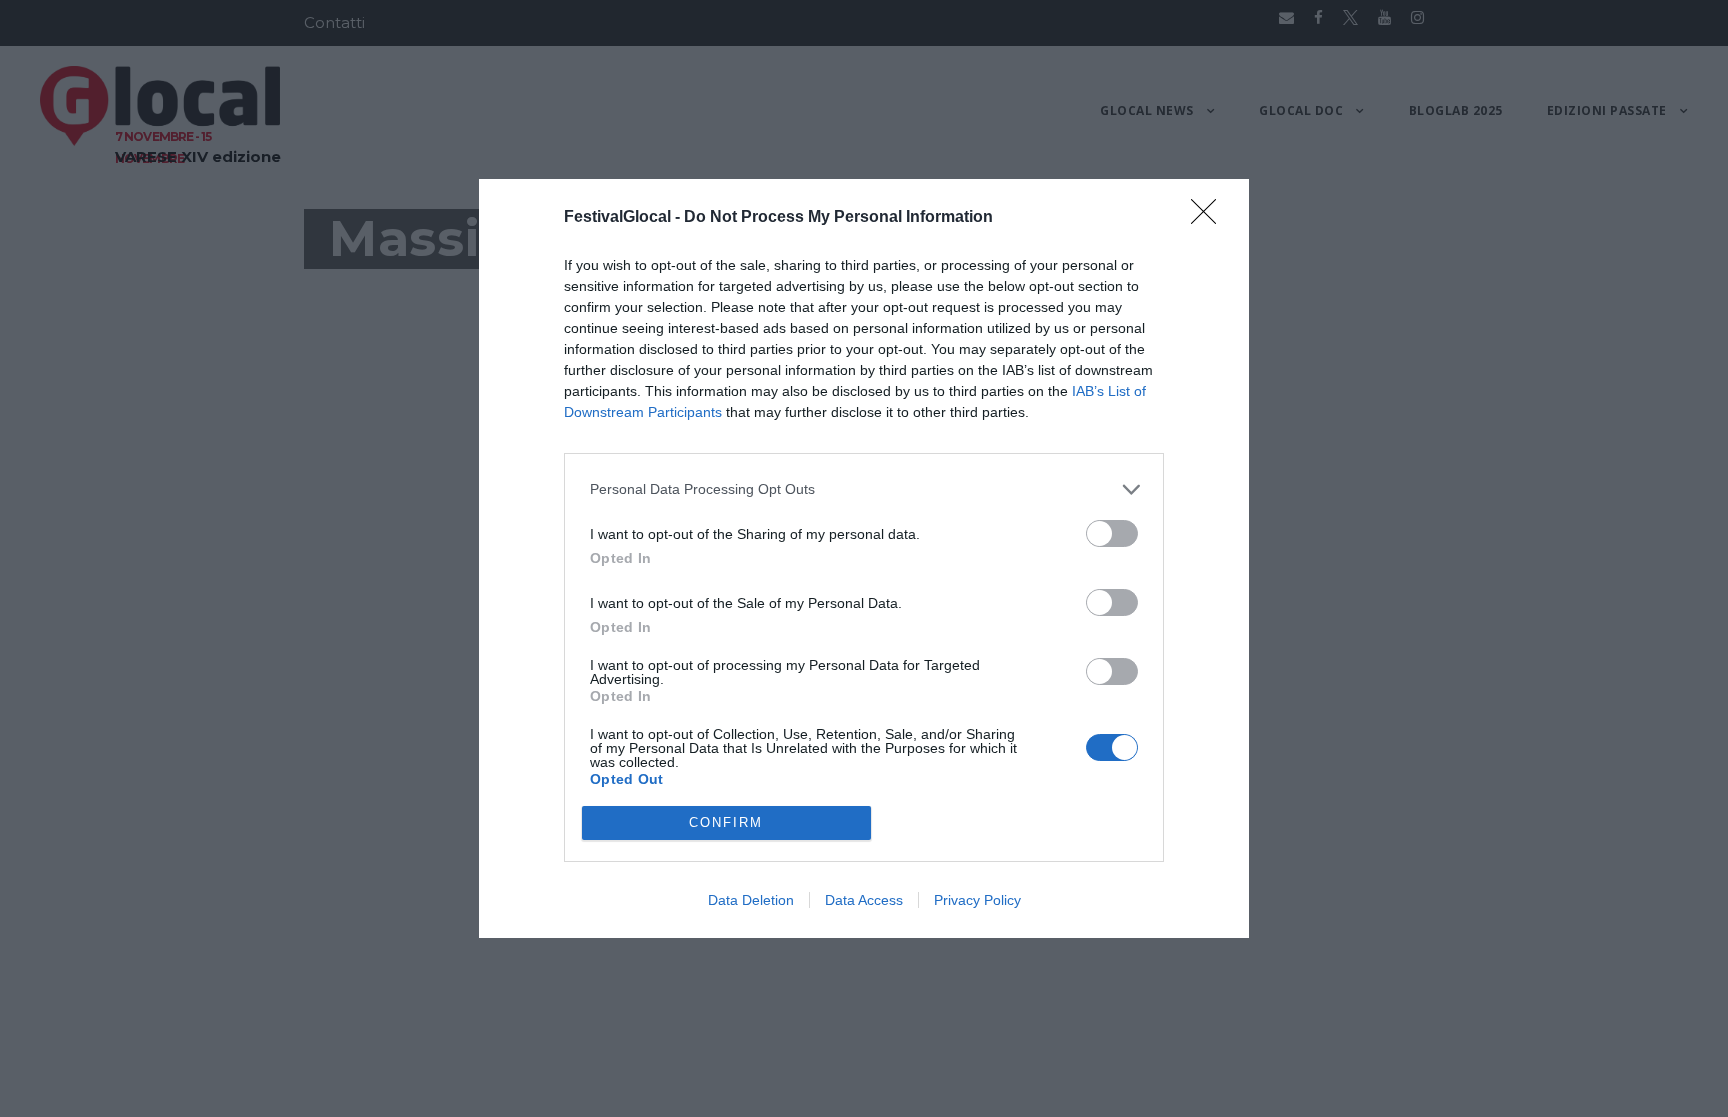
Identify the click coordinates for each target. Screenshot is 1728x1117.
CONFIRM (726, 822)
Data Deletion (751, 900)
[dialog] (864, 558)
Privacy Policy (977, 900)
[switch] (1112, 533)
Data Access (864, 900)
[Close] (1210, 218)
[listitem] (864, 489)
